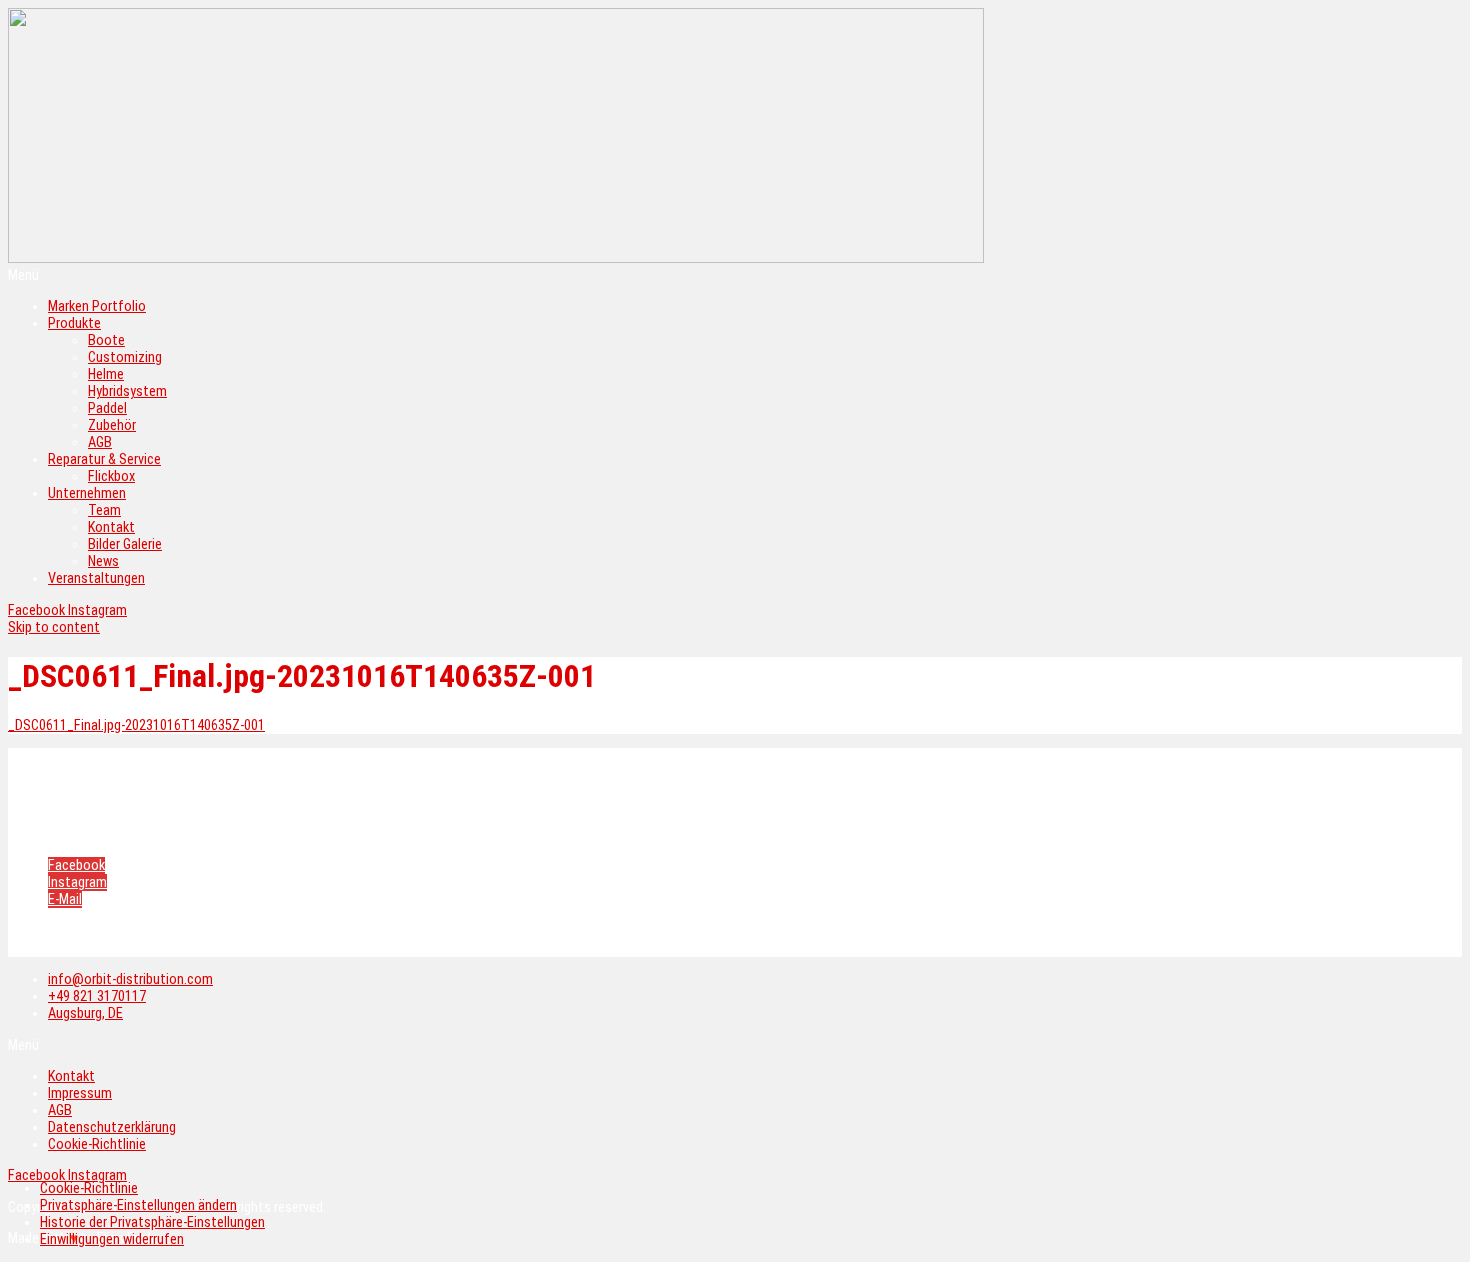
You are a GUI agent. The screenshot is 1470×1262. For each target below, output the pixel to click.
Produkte (74, 323)
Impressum (82, 776)
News (103, 561)
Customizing (125, 357)
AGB (100, 442)
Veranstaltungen (96, 578)
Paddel (107, 408)
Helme (106, 374)
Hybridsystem (127, 391)
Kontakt (111, 527)
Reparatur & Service (104, 459)
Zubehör (112, 425)
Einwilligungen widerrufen (112, 1239)
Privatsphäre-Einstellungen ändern (138, 1205)
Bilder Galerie (125, 544)
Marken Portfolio (97, 306)
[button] (735, 275)
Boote (106, 340)
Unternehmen (87, 493)
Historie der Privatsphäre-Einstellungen (152, 1222)
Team (104, 510)
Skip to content (54, 627)
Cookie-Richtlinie (100, 833)
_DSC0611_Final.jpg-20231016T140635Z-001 (136, 725)
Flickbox (111, 476)
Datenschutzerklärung (116, 814)
